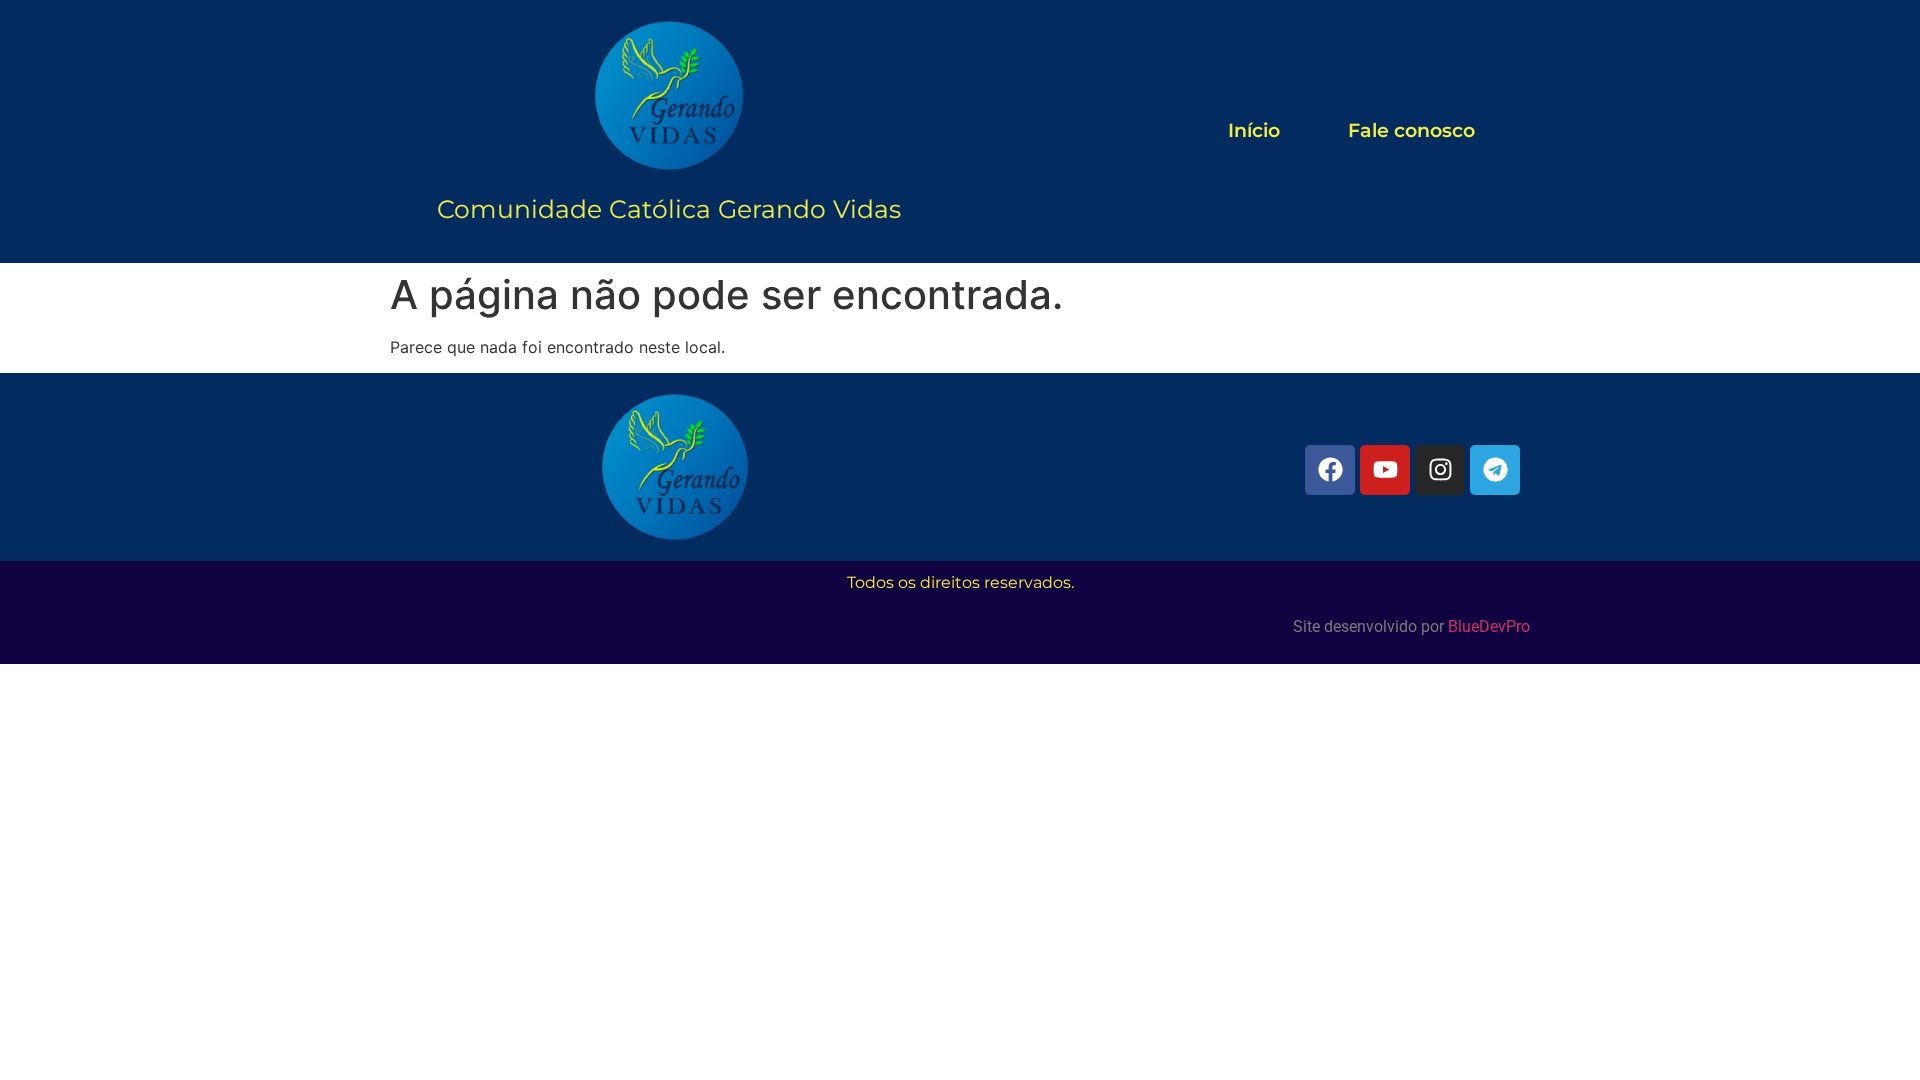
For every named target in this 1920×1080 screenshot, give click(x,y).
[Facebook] (1330, 470)
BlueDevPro (1489, 626)
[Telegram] (1495, 470)
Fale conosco (1411, 130)
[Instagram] (1440, 470)
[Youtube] (1385, 470)
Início (1254, 130)
